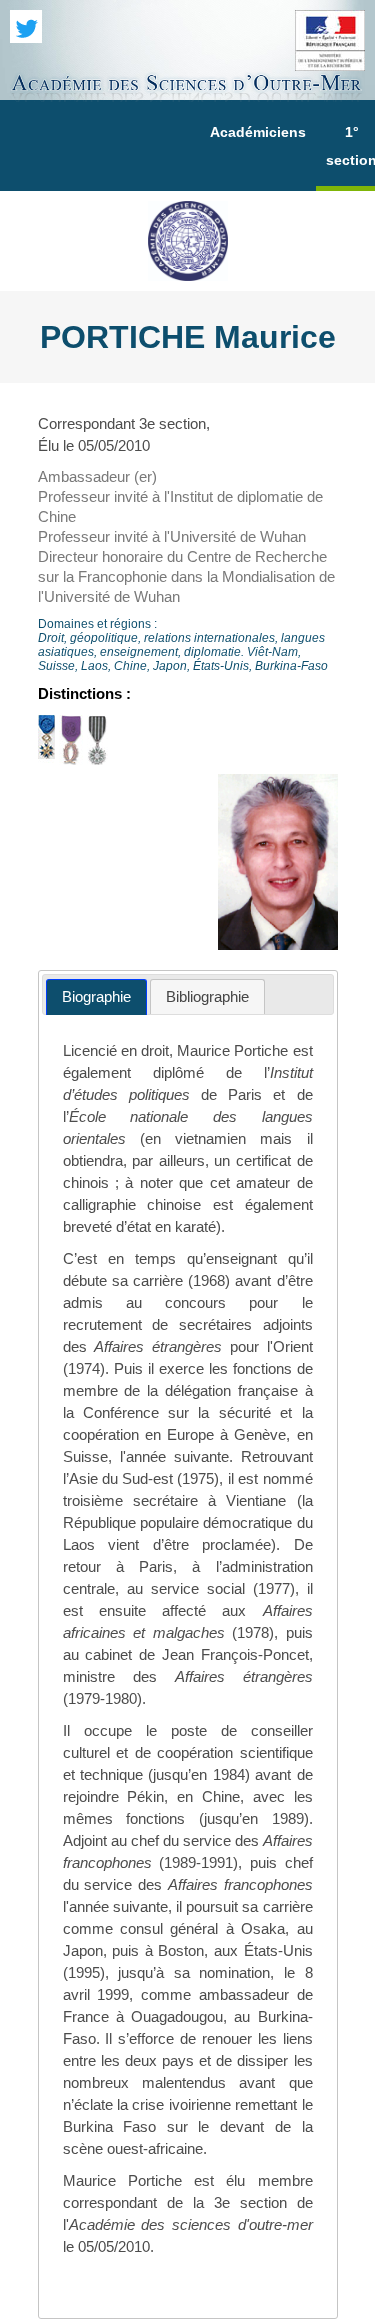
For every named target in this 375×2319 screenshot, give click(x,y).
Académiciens (258, 132)
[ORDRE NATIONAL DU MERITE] (46, 759)
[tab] (96, 997)
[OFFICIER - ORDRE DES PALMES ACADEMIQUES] (71, 759)
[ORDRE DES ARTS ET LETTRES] (97, 759)
